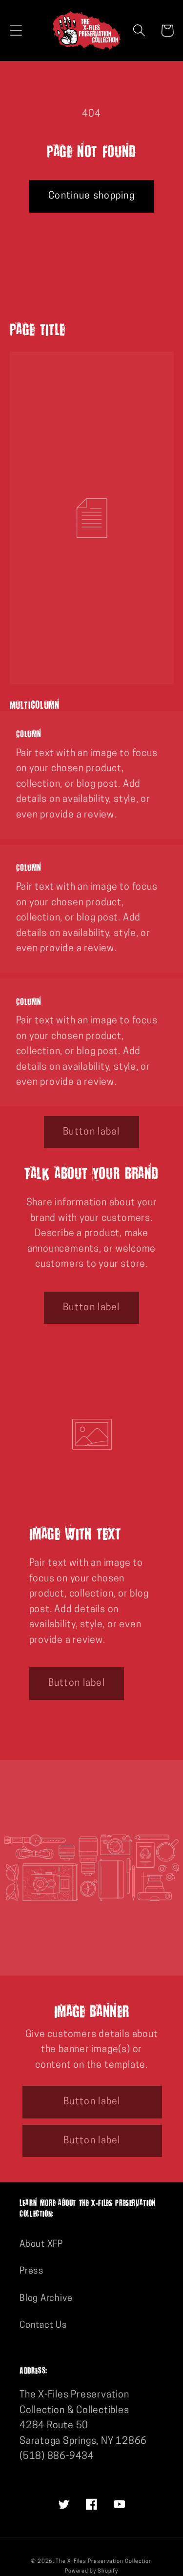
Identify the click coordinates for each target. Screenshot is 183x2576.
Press (32, 2271)
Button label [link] (91, 1132)
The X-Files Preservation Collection (104, 2562)
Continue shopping (91, 196)
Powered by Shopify (91, 2571)
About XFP (41, 2245)
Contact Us (43, 2326)
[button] (16, 30)
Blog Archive (46, 2299)
